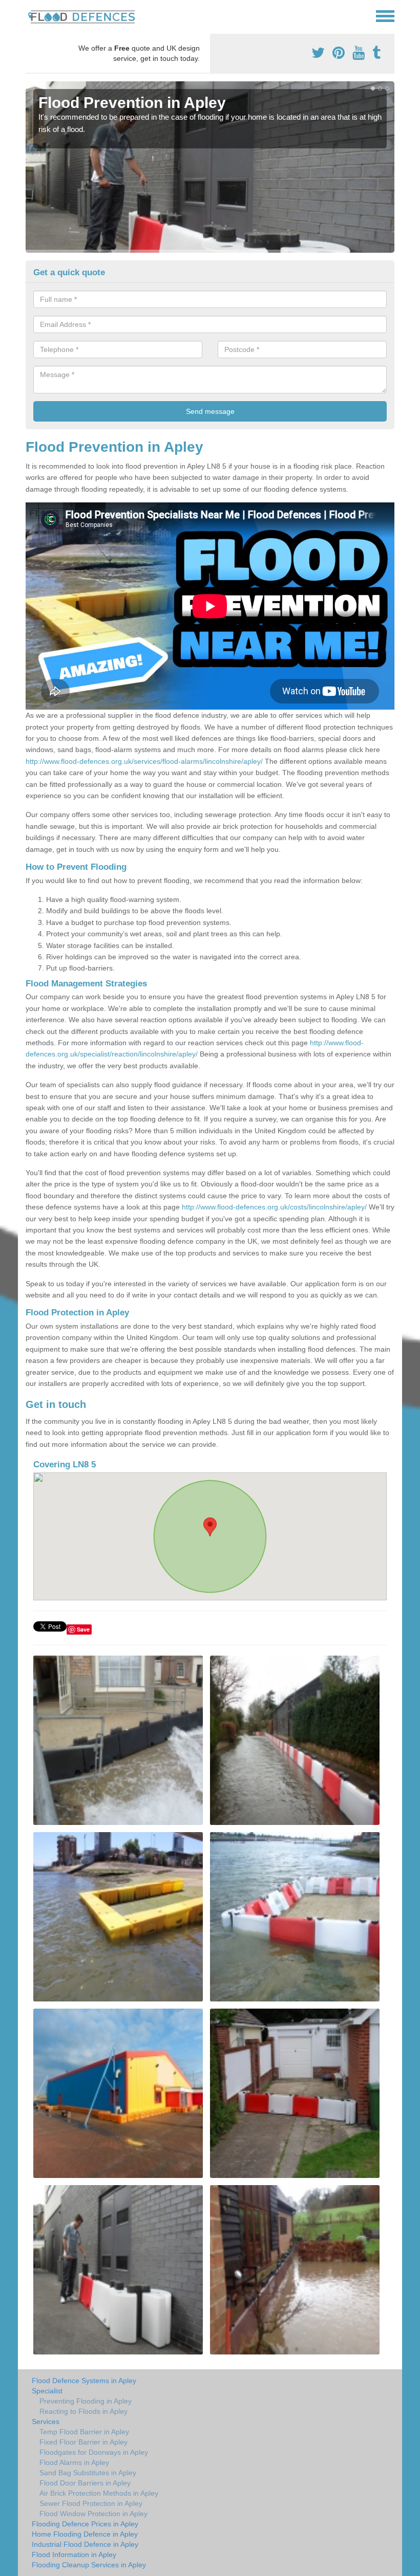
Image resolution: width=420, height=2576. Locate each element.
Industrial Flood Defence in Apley (85, 2544)
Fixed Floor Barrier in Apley (83, 2442)
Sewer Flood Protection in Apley (91, 2503)
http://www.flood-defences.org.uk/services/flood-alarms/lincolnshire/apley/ (144, 761)
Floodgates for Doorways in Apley (94, 2452)
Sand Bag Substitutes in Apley (88, 2473)
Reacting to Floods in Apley (83, 2411)
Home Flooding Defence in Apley (85, 2534)
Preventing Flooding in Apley (86, 2401)
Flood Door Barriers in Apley (85, 2483)
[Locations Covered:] (30, 15)
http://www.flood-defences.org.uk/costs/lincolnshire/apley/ (274, 1207)
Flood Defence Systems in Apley (84, 2381)
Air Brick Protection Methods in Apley (99, 2493)
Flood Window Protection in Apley (93, 2514)
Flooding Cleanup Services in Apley (89, 2565)
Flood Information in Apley (74, 2555)
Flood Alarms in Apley (74, 2462)
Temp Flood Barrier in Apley (84, 2432)
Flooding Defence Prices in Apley (85, 2524)
